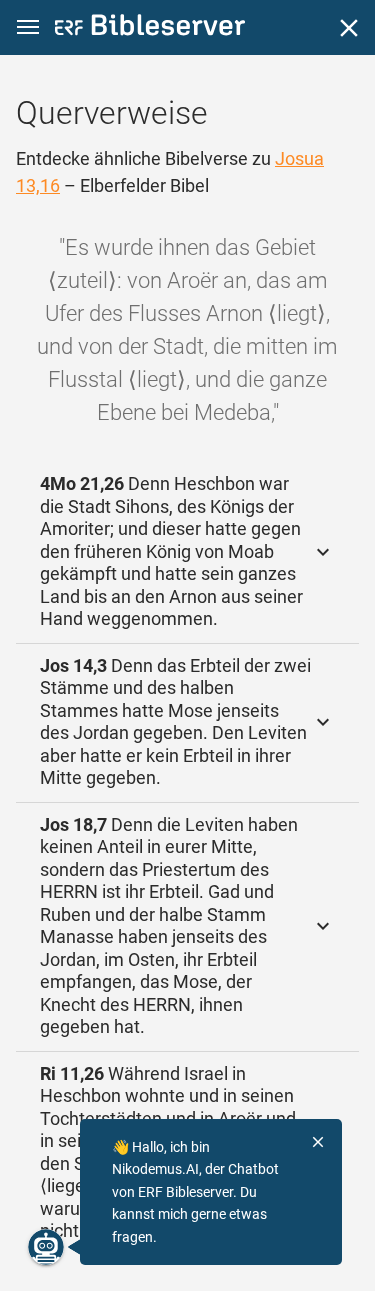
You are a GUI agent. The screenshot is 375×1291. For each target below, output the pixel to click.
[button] (28, 27)
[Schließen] (349, 28)
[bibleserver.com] (150, 28)
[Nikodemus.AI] (46, 1247)
